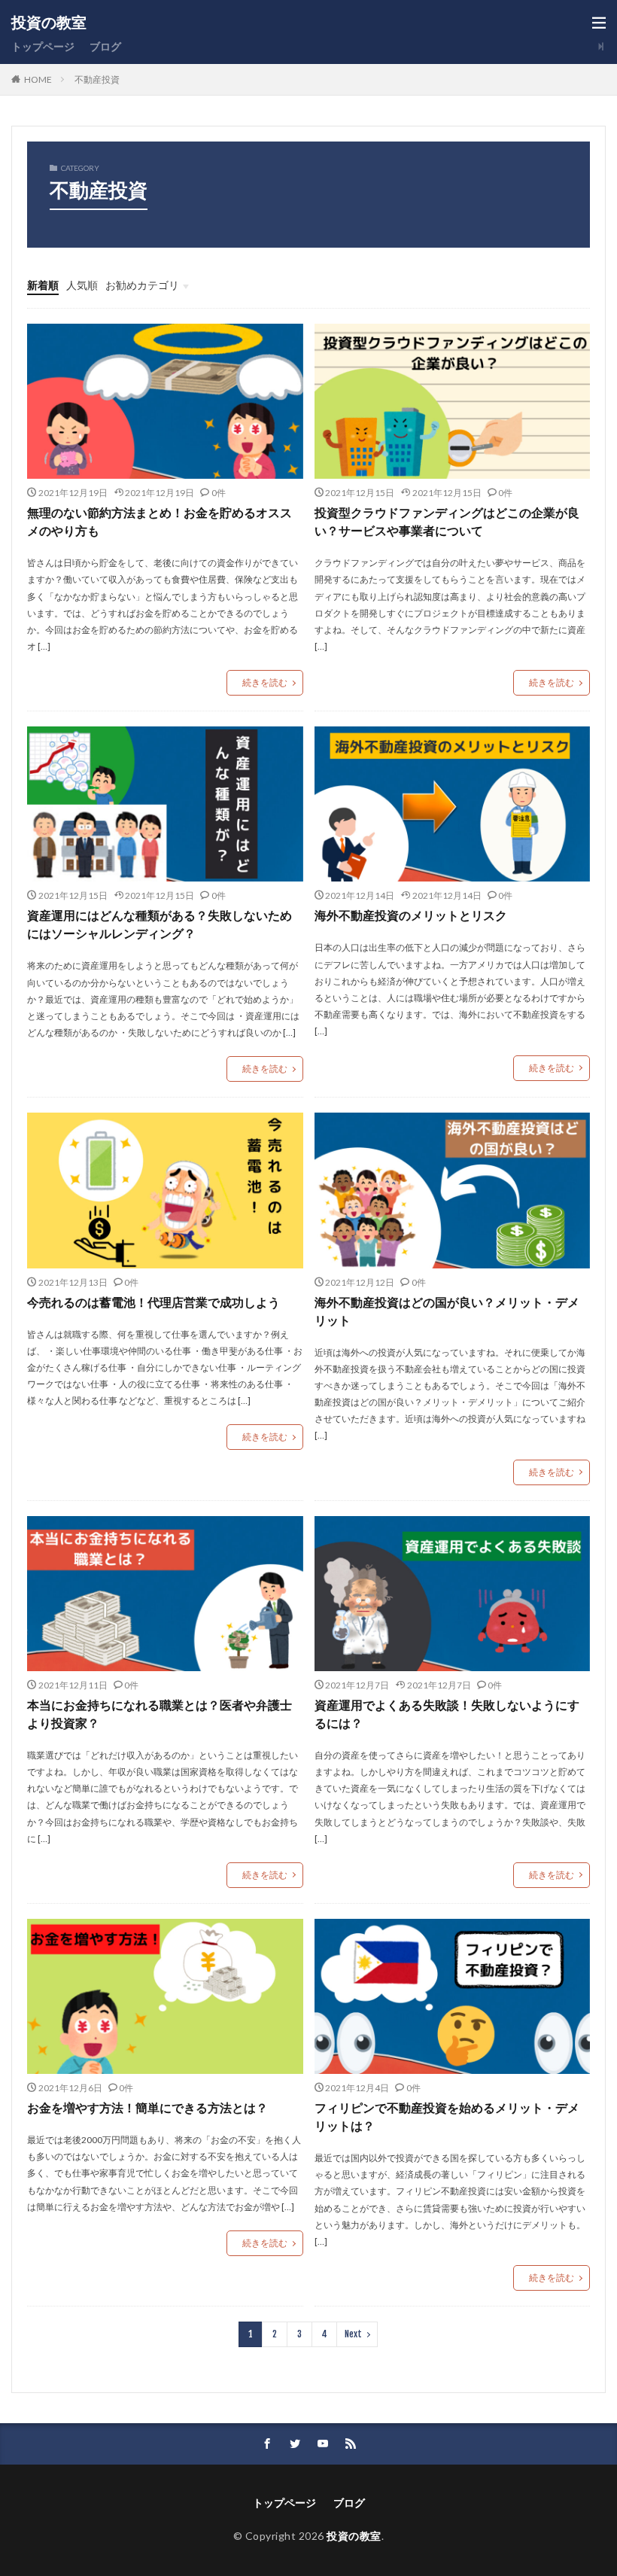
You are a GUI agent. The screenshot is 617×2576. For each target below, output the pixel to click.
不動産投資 (97, 79)
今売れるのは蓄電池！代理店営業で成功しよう (153, 1302)
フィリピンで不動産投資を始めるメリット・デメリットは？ (447, 2116)
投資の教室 (49, 23)
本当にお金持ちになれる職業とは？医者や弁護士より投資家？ (160, 1714)
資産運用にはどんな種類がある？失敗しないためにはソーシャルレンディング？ (160, 924)
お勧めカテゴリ (142, 285)
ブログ (105, 46)
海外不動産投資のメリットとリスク (411, 915)
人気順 (82, 285)
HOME (38, 79)
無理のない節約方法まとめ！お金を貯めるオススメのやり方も (160, 521)
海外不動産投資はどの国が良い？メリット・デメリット (447, 1311)
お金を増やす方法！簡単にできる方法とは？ (147, 2107)
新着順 (43, 285)
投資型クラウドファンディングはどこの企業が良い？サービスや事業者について (447, 521)
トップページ (43, 46)
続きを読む (265, 682)
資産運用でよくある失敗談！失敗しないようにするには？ (447, 1714)
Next (353, 2334)
